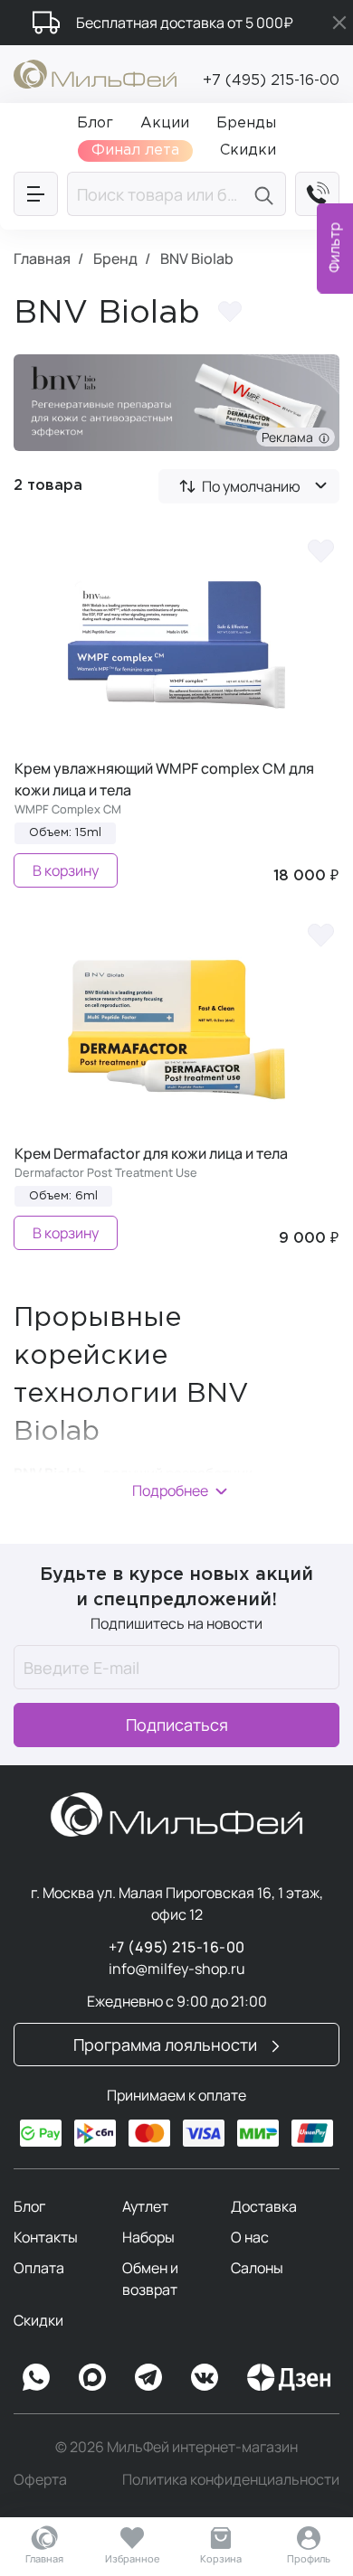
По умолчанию (251, 486)
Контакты (46, 2237)
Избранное (133, 2558)
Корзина (221, 2558)
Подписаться (177, 1725)
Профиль (309, 2558)
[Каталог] (36, 194)
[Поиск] (267, 194)
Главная (44, 2558)
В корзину (66, 870)
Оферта (40, 2479)
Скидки (38, 2320)
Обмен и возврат (150, 2279)
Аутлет (145, 2206)
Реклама (290, 437)
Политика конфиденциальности (231, 2479)
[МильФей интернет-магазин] (95, 72)
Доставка (264, 2206)
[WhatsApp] (36, 2377)
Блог (29, 2206)
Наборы (148, 2237)
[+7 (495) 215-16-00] (317, 194)
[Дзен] (289, 2377)
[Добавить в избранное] (230, 315)
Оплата (39, 2268)
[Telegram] (148, 2377)
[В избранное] (320, 550)
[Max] (92, 2377)
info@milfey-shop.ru (177, 1969)
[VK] (205, 2377)
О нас (250, 2237)
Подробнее (170, 1490)
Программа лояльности (167, 2045)
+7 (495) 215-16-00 (271, 81)
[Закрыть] (339, 23)
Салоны (257, 2268)
